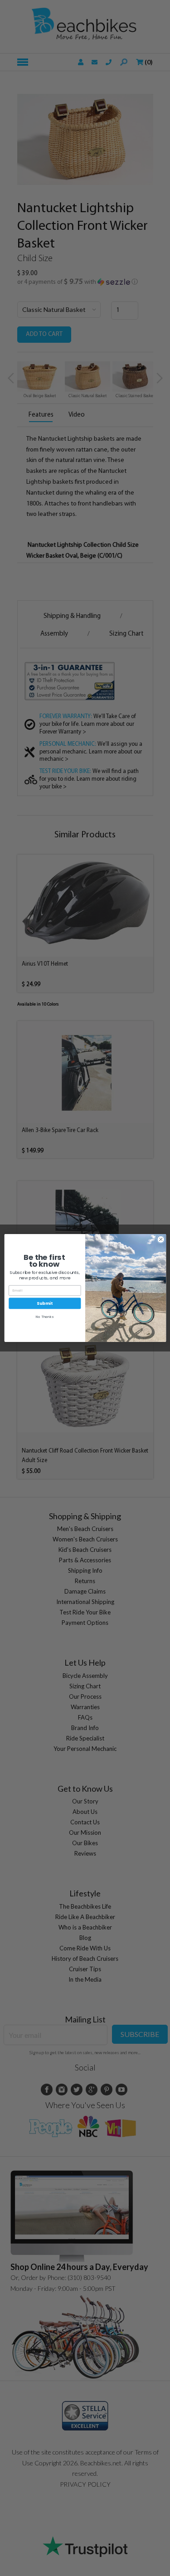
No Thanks (45, 1317)
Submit (45, 1303)
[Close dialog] (160, 1239)
